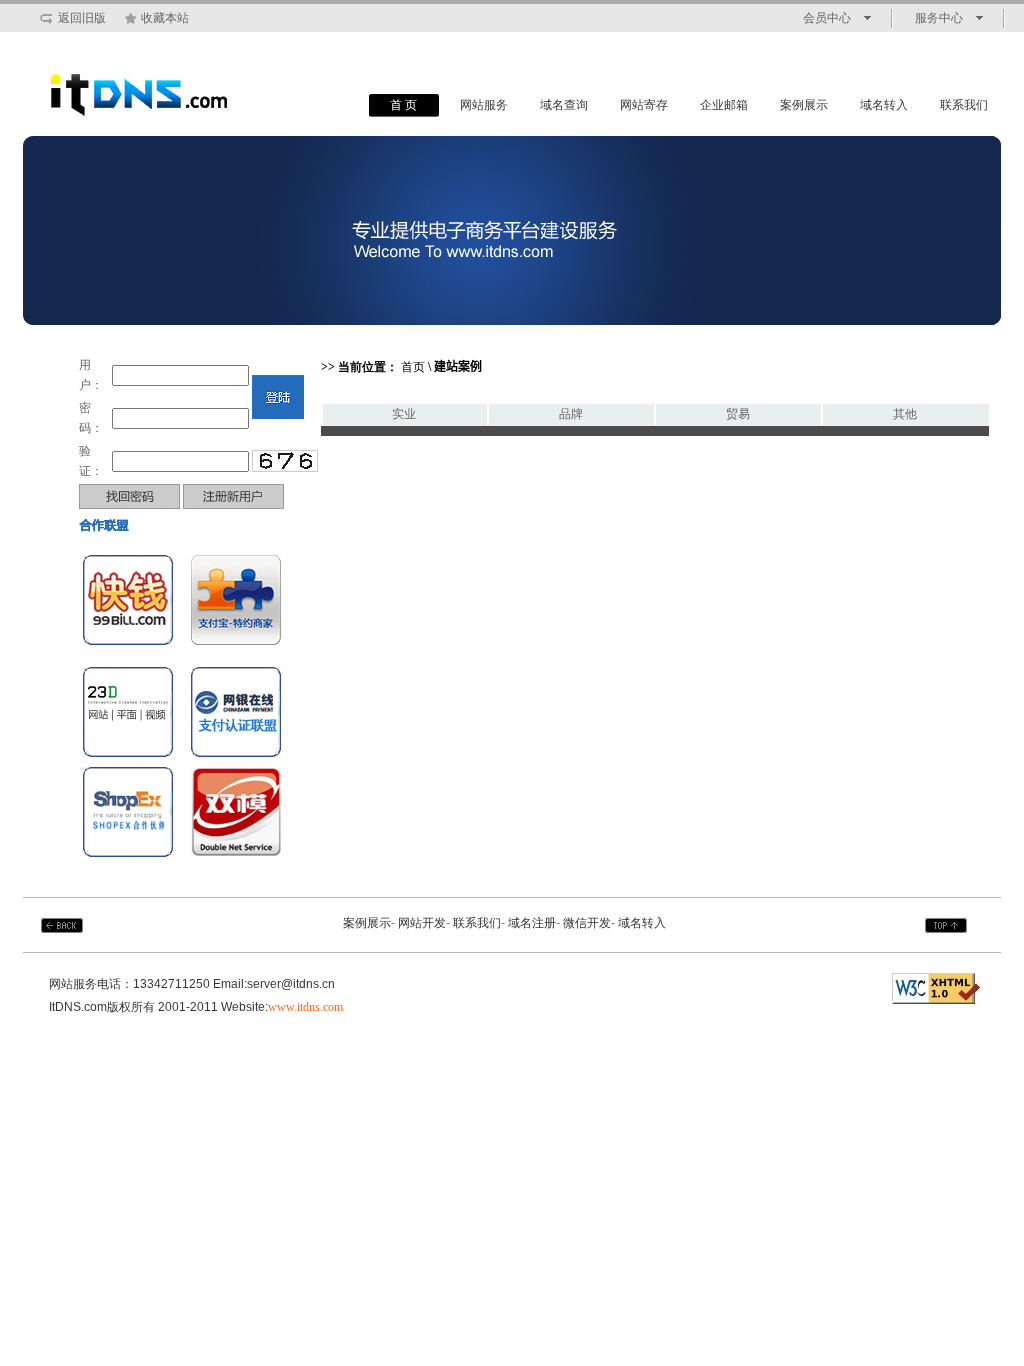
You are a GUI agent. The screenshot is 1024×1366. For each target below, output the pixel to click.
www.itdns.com (305, 1007)
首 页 (403, 105)
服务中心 (939, 18)
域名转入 (884, 105)
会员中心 (827, 18)
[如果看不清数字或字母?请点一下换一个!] (285, 461)
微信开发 (587, 923)
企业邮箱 (724, 105)
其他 (905, 414)
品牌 (571, 414)
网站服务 (484, 105)
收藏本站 (165, 18)
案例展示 (804, 105)
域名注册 (532, 923)
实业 (404, 414)
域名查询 (564, 105)
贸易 (738, 414)
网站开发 (422, 923)
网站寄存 (644, 105)
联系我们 (964, 105)
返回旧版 (82, 18)
